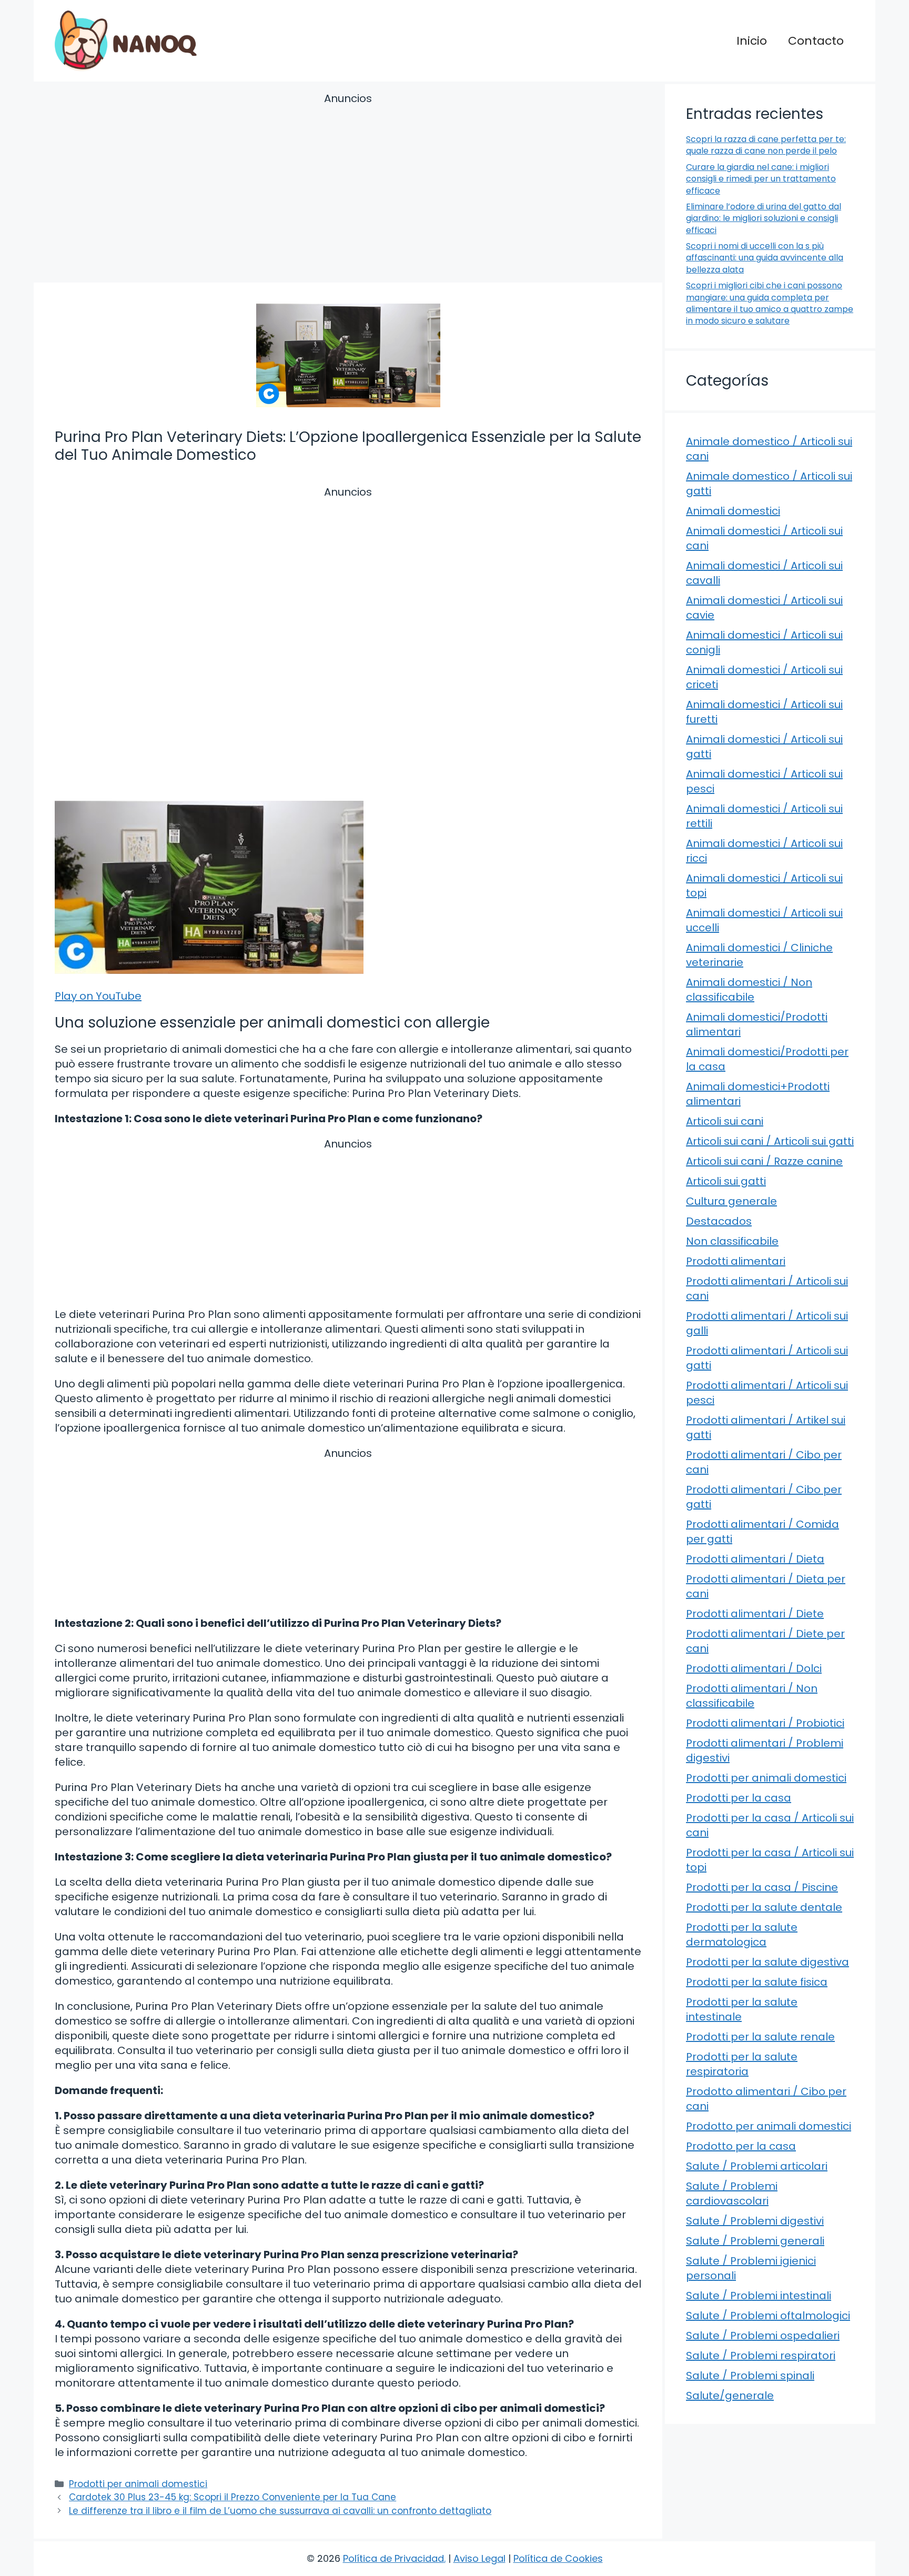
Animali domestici (733, 511)
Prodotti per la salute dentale (764, 1907)
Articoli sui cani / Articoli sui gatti (770, 1141)
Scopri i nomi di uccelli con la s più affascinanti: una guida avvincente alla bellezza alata (765, 258)
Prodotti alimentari (736, 1261)
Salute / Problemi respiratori (761, 2356)
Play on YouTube (98, 996)
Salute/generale (730, 2396)
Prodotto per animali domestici (769, 2126)
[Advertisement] (348, 189)
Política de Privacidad (393, 2558)
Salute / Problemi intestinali (759, 2296)
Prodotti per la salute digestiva (767, 1962)
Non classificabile (732, 1241)
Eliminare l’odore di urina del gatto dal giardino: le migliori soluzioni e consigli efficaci (764, 218)
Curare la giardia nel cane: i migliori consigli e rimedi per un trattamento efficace (761, 179)
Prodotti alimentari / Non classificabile (752, 1696)
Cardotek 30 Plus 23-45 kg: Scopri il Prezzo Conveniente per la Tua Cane (233, 2497)
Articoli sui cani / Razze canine (764, 1161)
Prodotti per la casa (739, 1798)
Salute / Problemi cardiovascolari (732, 2193)
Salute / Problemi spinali (750, 2376)
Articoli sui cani (725, 1121)
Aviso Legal (479, 2558)
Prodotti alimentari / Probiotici (765, 1723)
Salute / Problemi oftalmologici (768, 2316)
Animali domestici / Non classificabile (749, 990)
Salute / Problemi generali (755, 2241)
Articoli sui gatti (726, 1181)
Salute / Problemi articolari (757, 2166)
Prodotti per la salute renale (760, 2037)
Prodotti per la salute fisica (757, 1982)
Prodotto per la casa (741, 2146)
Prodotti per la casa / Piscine (762, 1887)
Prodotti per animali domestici (138, 2484)
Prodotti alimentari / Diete (755, 1614)
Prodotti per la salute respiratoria (742, 2064)
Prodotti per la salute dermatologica (742, 1935)
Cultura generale (731, 1201)
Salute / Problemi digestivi (755, 2221)
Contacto (816, 41)
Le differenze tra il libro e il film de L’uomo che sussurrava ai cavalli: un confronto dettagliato (280, 2511)
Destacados (719, 1221)
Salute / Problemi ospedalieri (763, 2336)
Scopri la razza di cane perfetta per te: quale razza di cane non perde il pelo (766, 145)
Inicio (752, 41)
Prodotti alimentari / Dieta (755, 1559)
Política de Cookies (558, 2558)
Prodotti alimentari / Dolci (754, 1668)
